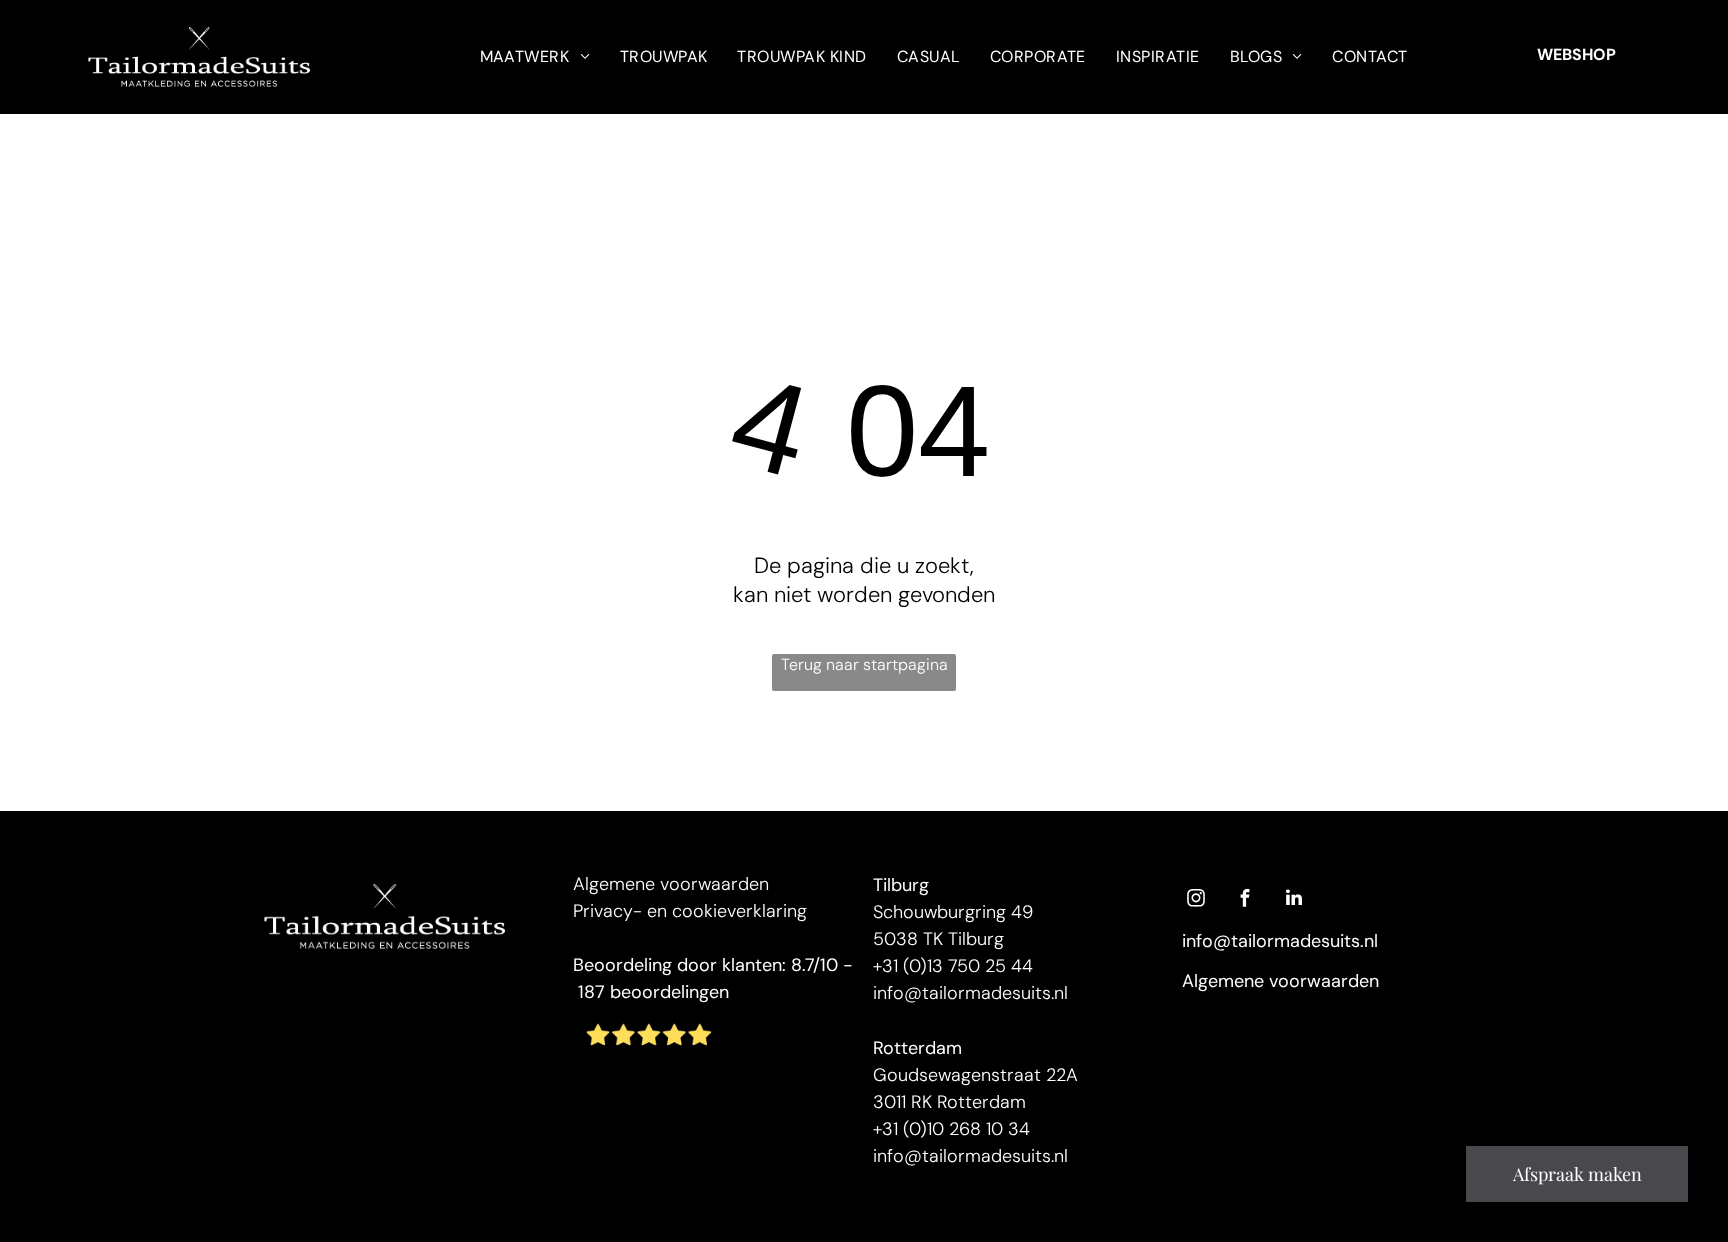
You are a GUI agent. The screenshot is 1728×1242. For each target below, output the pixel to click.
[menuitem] (535, 55)
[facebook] (1245, 900)
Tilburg (901, 885)
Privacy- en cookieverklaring (690, 911)
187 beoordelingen (653, 992)
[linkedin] (1294, 900)
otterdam (922, 1048)
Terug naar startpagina (864, 664)
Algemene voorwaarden (671, 884)
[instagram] (1196, 900)
